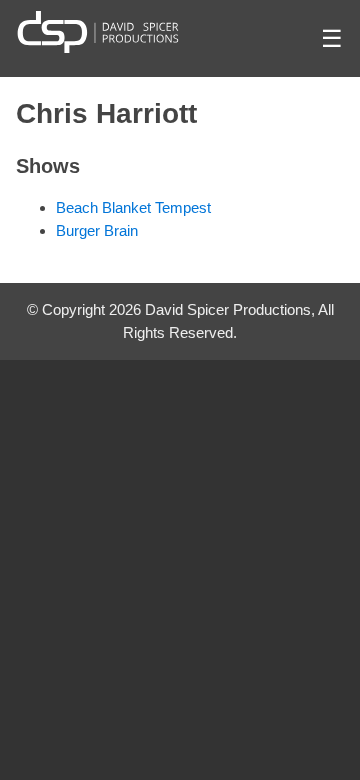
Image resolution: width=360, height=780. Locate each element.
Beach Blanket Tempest (133, 207)
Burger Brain (97, 230)
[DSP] (98, 31)
